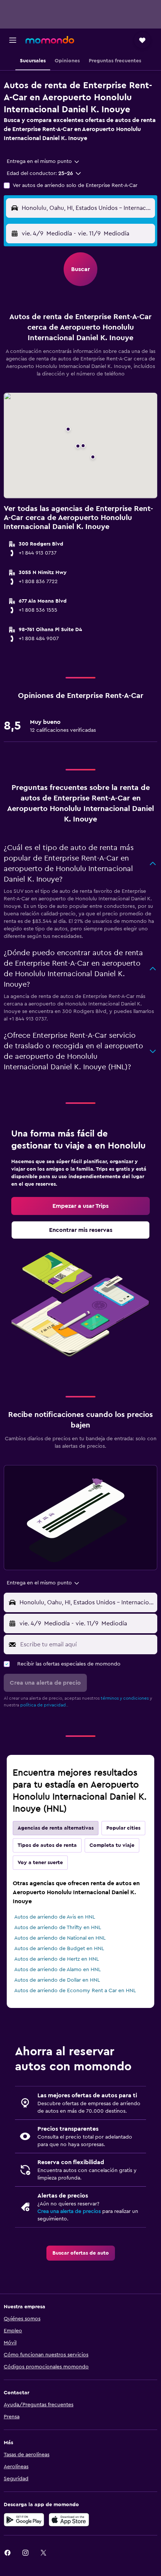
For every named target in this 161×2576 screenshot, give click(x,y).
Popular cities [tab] (123, 1828)
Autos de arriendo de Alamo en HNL (57, 1970)
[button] (13, 40)
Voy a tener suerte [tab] (40, 1863)
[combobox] (43, 161)
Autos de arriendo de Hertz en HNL (57, 1959)
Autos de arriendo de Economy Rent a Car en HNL (75, 1991)
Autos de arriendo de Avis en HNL (55, 1917)
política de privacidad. (44, 1705)
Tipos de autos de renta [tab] (47, 1845)
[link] (80, 1206)
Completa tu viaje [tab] (112, 1845)
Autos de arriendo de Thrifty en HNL (58, 1928)
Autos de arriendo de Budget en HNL (59, 1949)
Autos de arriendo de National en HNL (60, 1938)
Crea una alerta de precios (69, 2211)
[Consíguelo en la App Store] (69, 2520)
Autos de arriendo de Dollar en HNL (57, 1980)
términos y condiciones (125, 1698)
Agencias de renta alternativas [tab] (56, 1828)
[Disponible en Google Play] (24, 2520)
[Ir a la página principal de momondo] (50, 40)
